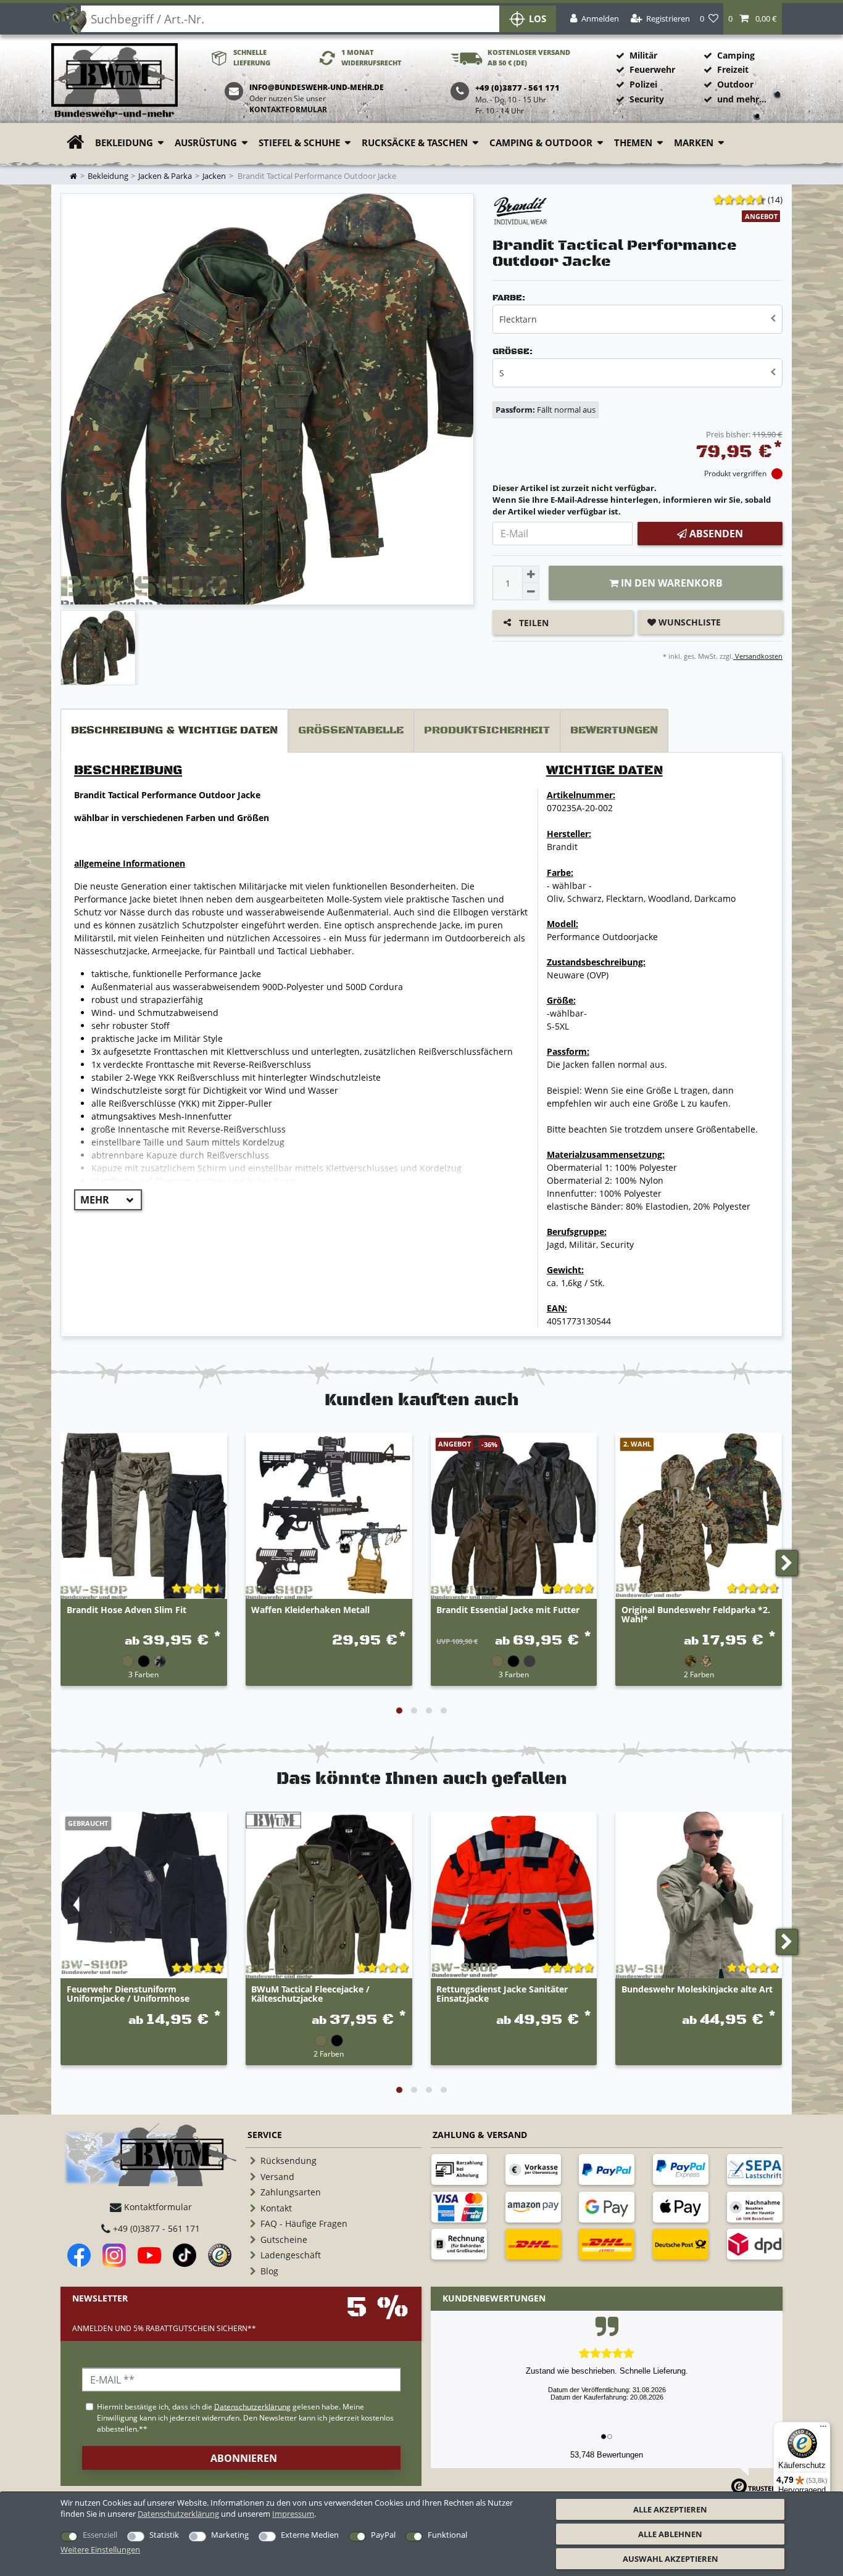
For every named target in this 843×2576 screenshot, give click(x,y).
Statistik (164, 2535)
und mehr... (742, 99)
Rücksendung (289, 2161)
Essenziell (100, 2535)
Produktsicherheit (487, 730)
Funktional (447, 2535)
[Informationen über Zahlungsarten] (459, 2169)
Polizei (643, 84)
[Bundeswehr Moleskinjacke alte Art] (699, 1895)
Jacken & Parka (165, 176)
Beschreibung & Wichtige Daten (174, 730)
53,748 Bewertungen (607, 2455)
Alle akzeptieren (670, 2509)
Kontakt (276, 2208)
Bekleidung (124, 143)
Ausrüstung (206, 143)
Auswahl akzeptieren (671, 2559)
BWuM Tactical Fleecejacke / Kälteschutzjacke (310, 1994)
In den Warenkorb (671, 583)
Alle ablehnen (670, 2534)
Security (647, 99)
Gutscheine (284, 2240)
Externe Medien (310, 2535)
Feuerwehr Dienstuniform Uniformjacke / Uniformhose (128, 1994)
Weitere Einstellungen (100, 2549)
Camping (736, 55)
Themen (633, 143)
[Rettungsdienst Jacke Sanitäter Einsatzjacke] (514, 1895)
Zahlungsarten (291, 2192)
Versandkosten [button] (758, 656)
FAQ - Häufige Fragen (304, 2223)
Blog (269, 2271)
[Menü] (823, 2429)
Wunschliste (688, 622)
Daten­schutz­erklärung (178, 2514)
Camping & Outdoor (541, 143)
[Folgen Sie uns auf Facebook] (79, 2255)
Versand (277, 2177)
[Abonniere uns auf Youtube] (149, 2255)
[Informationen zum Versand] (533, 2244)
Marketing (230, 2535)
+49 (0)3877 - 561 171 (155, 2228)
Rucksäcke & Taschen (415, 143)
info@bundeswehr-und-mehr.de (317, 87)
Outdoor (735, 84)
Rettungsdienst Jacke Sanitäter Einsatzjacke (502, 1994)
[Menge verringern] (531, 592)
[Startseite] (114, 81)
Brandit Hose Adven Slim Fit (127, 1610)
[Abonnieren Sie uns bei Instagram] (114, 2255)
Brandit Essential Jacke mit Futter (508, 1610)
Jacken (214, 176)
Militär (643, 55)
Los (538, 19)
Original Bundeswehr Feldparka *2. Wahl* (696, 1615)
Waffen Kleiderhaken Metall (310, 1610)
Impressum (293, 2514)
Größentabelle (351, 730)
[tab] (174, 731)
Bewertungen (614, 730)
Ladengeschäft (291, 2255)
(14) (775, 200)
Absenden (715, 534)
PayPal (383, 2535)
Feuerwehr (652, 69)
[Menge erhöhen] (531, 574)
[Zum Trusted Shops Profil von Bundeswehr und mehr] (220, 2255)
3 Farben (143, 1674)
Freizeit (733, 69)
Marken (694, 143)
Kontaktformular (288, 109)
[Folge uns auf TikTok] (185, 2255)
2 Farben (699, 1674)
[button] (753, 19)
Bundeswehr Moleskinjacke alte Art (697, 1990)
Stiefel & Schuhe (299, 143)
